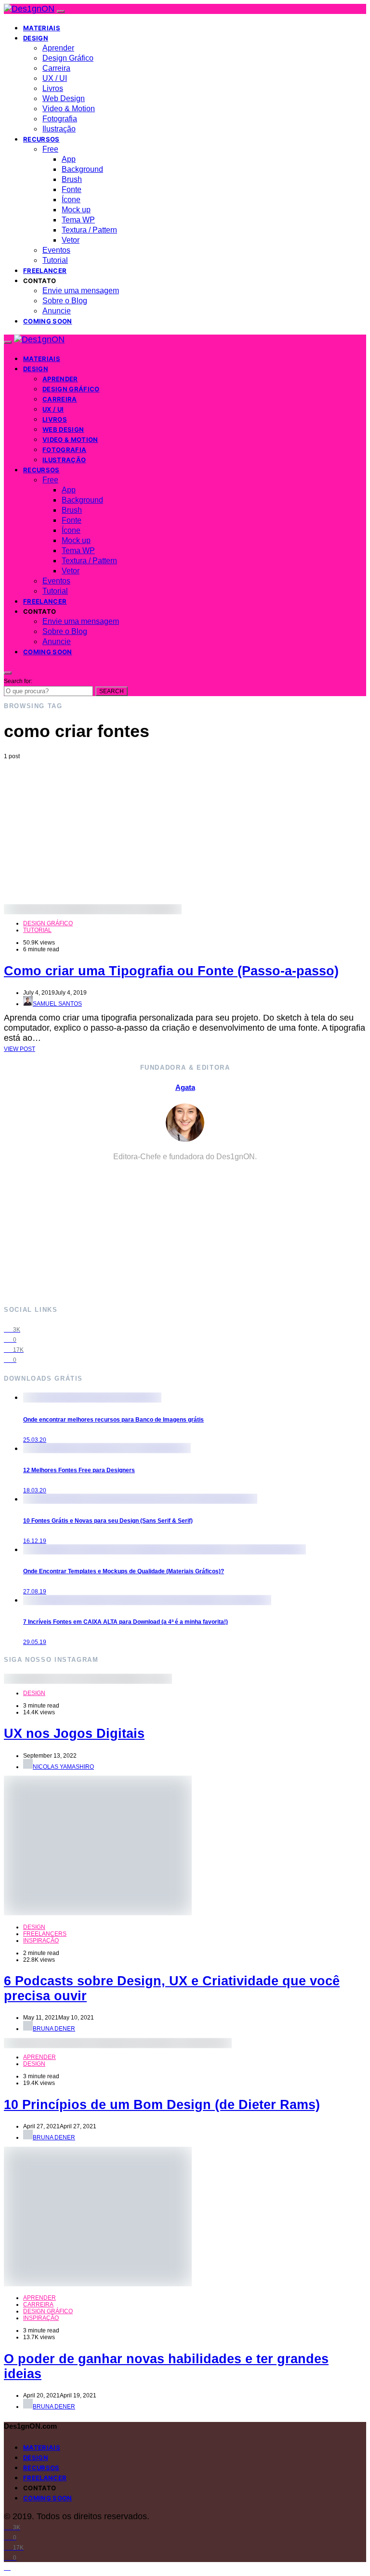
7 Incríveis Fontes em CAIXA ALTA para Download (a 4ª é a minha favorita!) (126, 1622)
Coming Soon (48, 321)
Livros (53, 88)
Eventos (56, 250)
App (69, 159)
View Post (20, 1049)
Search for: (18, 681)
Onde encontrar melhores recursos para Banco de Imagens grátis (113, 1420)
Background (82, 169)
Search (112, 691)
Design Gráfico (68, 58)
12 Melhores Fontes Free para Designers (79, 1470)
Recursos (41, 139)
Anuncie (57, 311)
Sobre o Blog (65, 301)
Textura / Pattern (89, 230)
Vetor (71, 240)
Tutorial (55, 260)
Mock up (76, 210)
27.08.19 (35, 1592)
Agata (185, 1087)
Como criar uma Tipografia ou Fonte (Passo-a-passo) (171, 971)
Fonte (72, 189)
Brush (72, 179)
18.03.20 (35, 1490)
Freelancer (45, 271)
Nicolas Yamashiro (63, 1767)
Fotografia (60, 119)
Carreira (56, 68)
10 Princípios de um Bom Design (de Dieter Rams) (162, 2105)
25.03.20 (35, 1440)
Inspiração (41, 1941)
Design (36, 38)
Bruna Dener (54, 2029)
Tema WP (78, 220)
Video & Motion (69, 109)
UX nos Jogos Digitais (74, 1734)
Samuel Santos (57, 1004)
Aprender (58, 48)
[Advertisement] (185, 832)
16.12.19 (35, 1541)
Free (50, 149)
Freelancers (45, 1934)
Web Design (64, 98)
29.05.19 (35, 1642)
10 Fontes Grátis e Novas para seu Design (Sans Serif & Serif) (108, 1521)
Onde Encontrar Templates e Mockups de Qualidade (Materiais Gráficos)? (124, 1571)
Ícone (71, 200)
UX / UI (55, 78)
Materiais (42, 28)
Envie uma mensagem (81, 291)
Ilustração (59, 129)
